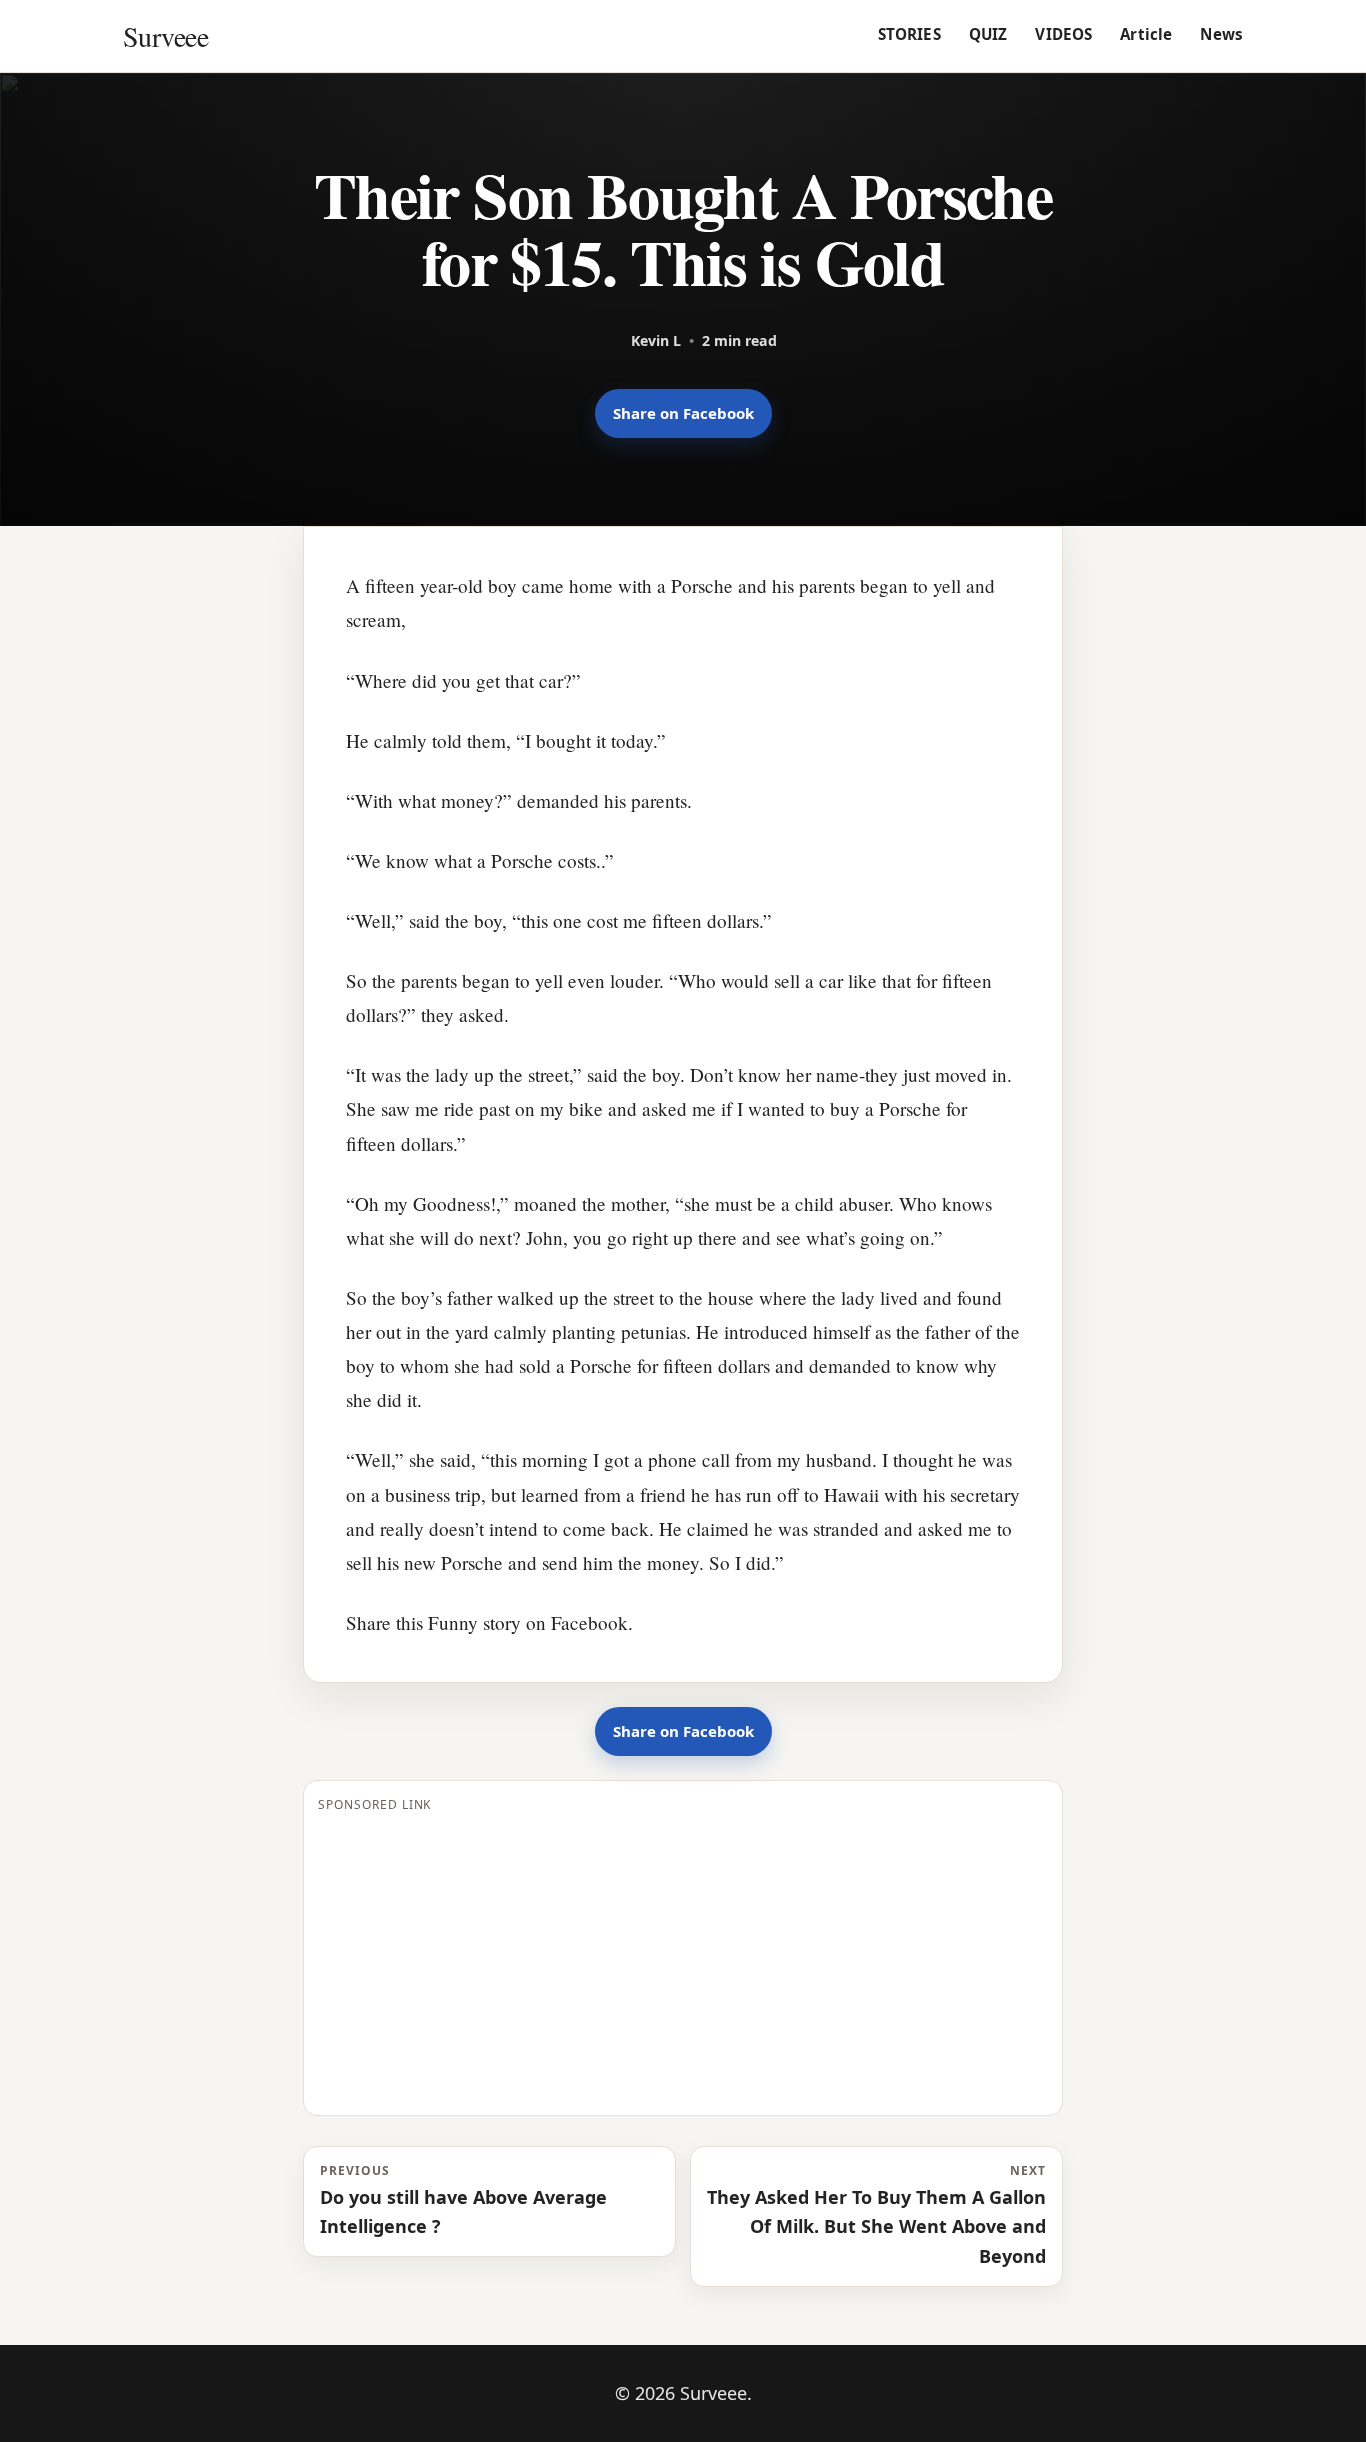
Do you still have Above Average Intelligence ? (463, 2200)
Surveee (165, 36)
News (1221, 34)
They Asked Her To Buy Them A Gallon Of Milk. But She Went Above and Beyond (876, 2215)
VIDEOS (1063, 34)
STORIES (909, 34)
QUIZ (988, 34)
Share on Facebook (683, 413)
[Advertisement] (683, 1961)
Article (1146, 34)
